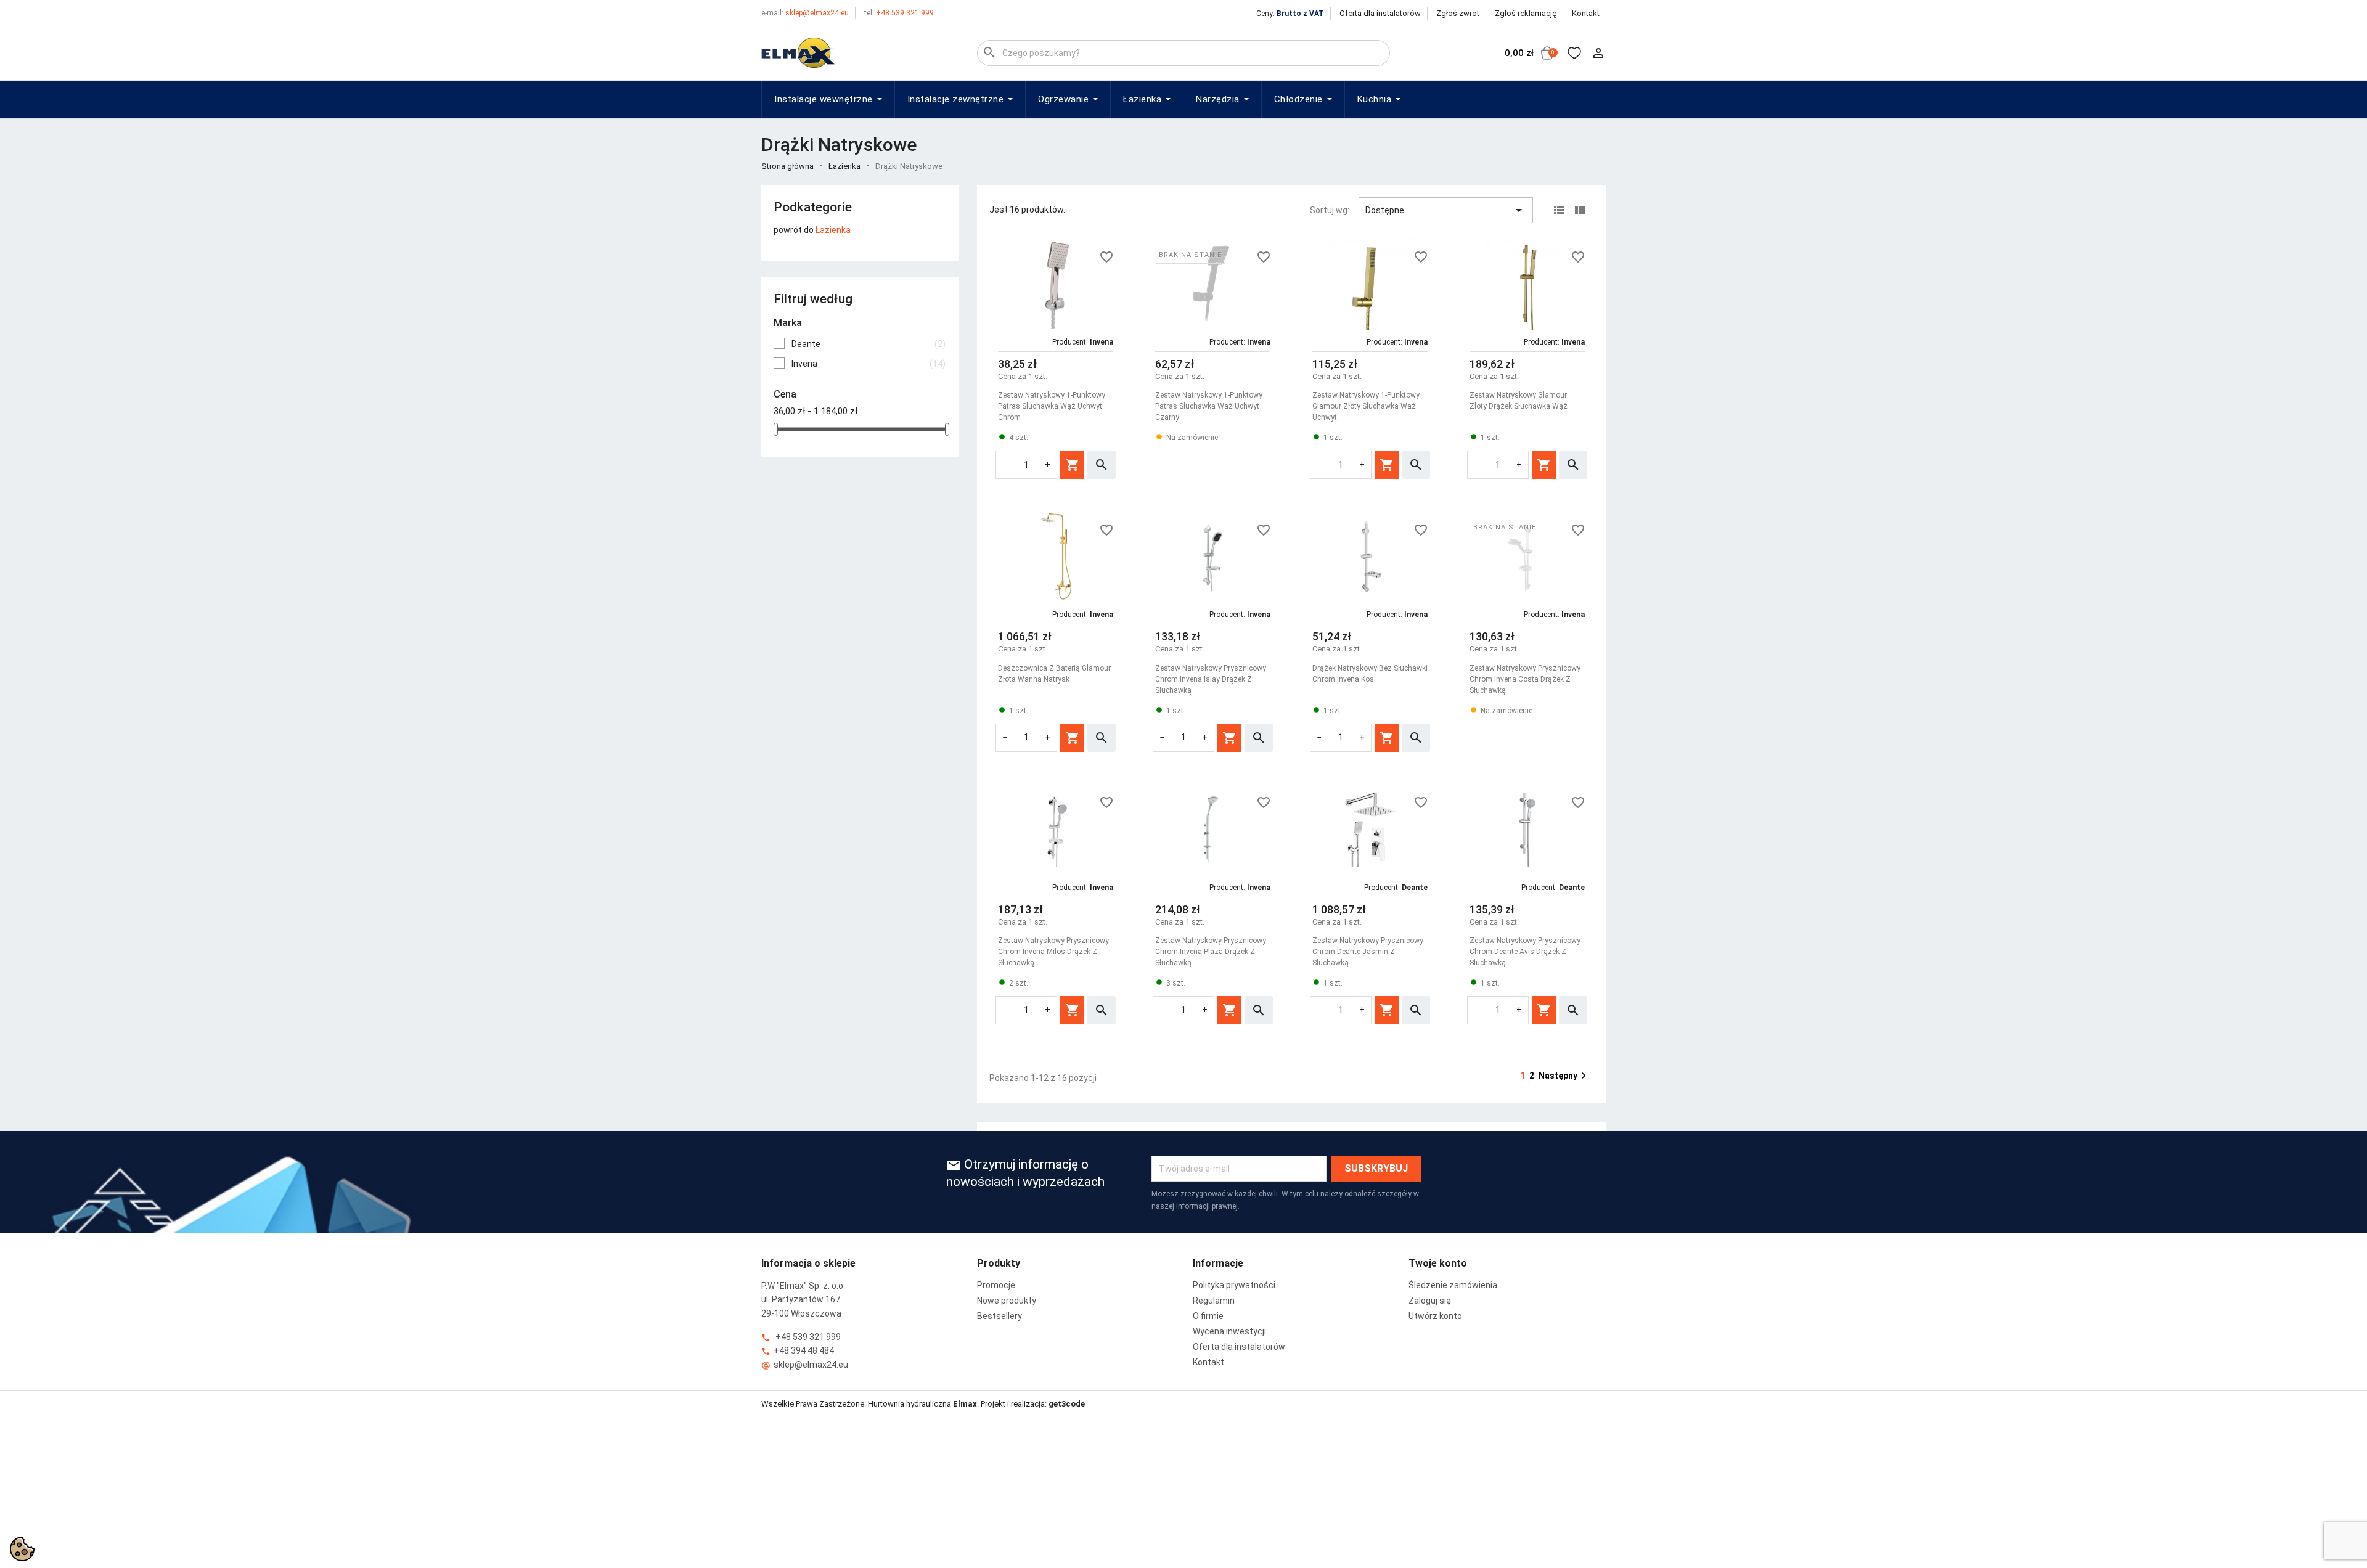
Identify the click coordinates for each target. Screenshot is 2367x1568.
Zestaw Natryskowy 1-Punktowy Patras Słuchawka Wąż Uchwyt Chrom (1052, 406)
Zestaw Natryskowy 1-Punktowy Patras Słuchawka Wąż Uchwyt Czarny (1209, 406)
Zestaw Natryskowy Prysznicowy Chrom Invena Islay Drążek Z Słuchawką (1211, 679)
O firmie (1208, 1316)
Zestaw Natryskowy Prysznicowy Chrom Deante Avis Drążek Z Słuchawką (1525, 952)
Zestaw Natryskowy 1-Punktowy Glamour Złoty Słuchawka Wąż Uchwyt (1366, 406)
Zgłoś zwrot (1458, 13)
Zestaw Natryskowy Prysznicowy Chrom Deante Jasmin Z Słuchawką (1368, 952)
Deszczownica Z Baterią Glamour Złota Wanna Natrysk (1054, 674)
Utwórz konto (1435, 1316)
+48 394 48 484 (798, 1351)
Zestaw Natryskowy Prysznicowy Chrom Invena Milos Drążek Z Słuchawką (1053, 952)
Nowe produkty (1007, 1301)
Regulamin (1214, 1301)
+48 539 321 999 (899, 13)
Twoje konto (1438, 1263)
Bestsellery (1000, 1316)
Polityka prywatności (1234, 1285)
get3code (1067, 1404)
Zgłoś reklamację (1526, 13)
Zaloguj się (1430, 1301)
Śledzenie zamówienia (1453, 1285)
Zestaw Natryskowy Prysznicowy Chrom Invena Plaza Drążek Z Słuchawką (1211, 952)
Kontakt (1586, 13)
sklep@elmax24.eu (805, 13)
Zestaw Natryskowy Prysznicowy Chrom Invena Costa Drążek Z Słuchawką (1525, 679)
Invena (869, 364)
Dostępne (1446, 210)
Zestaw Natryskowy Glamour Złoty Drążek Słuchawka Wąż (1519, 401)
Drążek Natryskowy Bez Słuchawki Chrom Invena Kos (1370, 674)
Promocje (996, 1285)
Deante (869, 344)
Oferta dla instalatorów (1380, 13)
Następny (1564, 1076)
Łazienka (833, 230)
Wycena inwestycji (1229, 1331)
